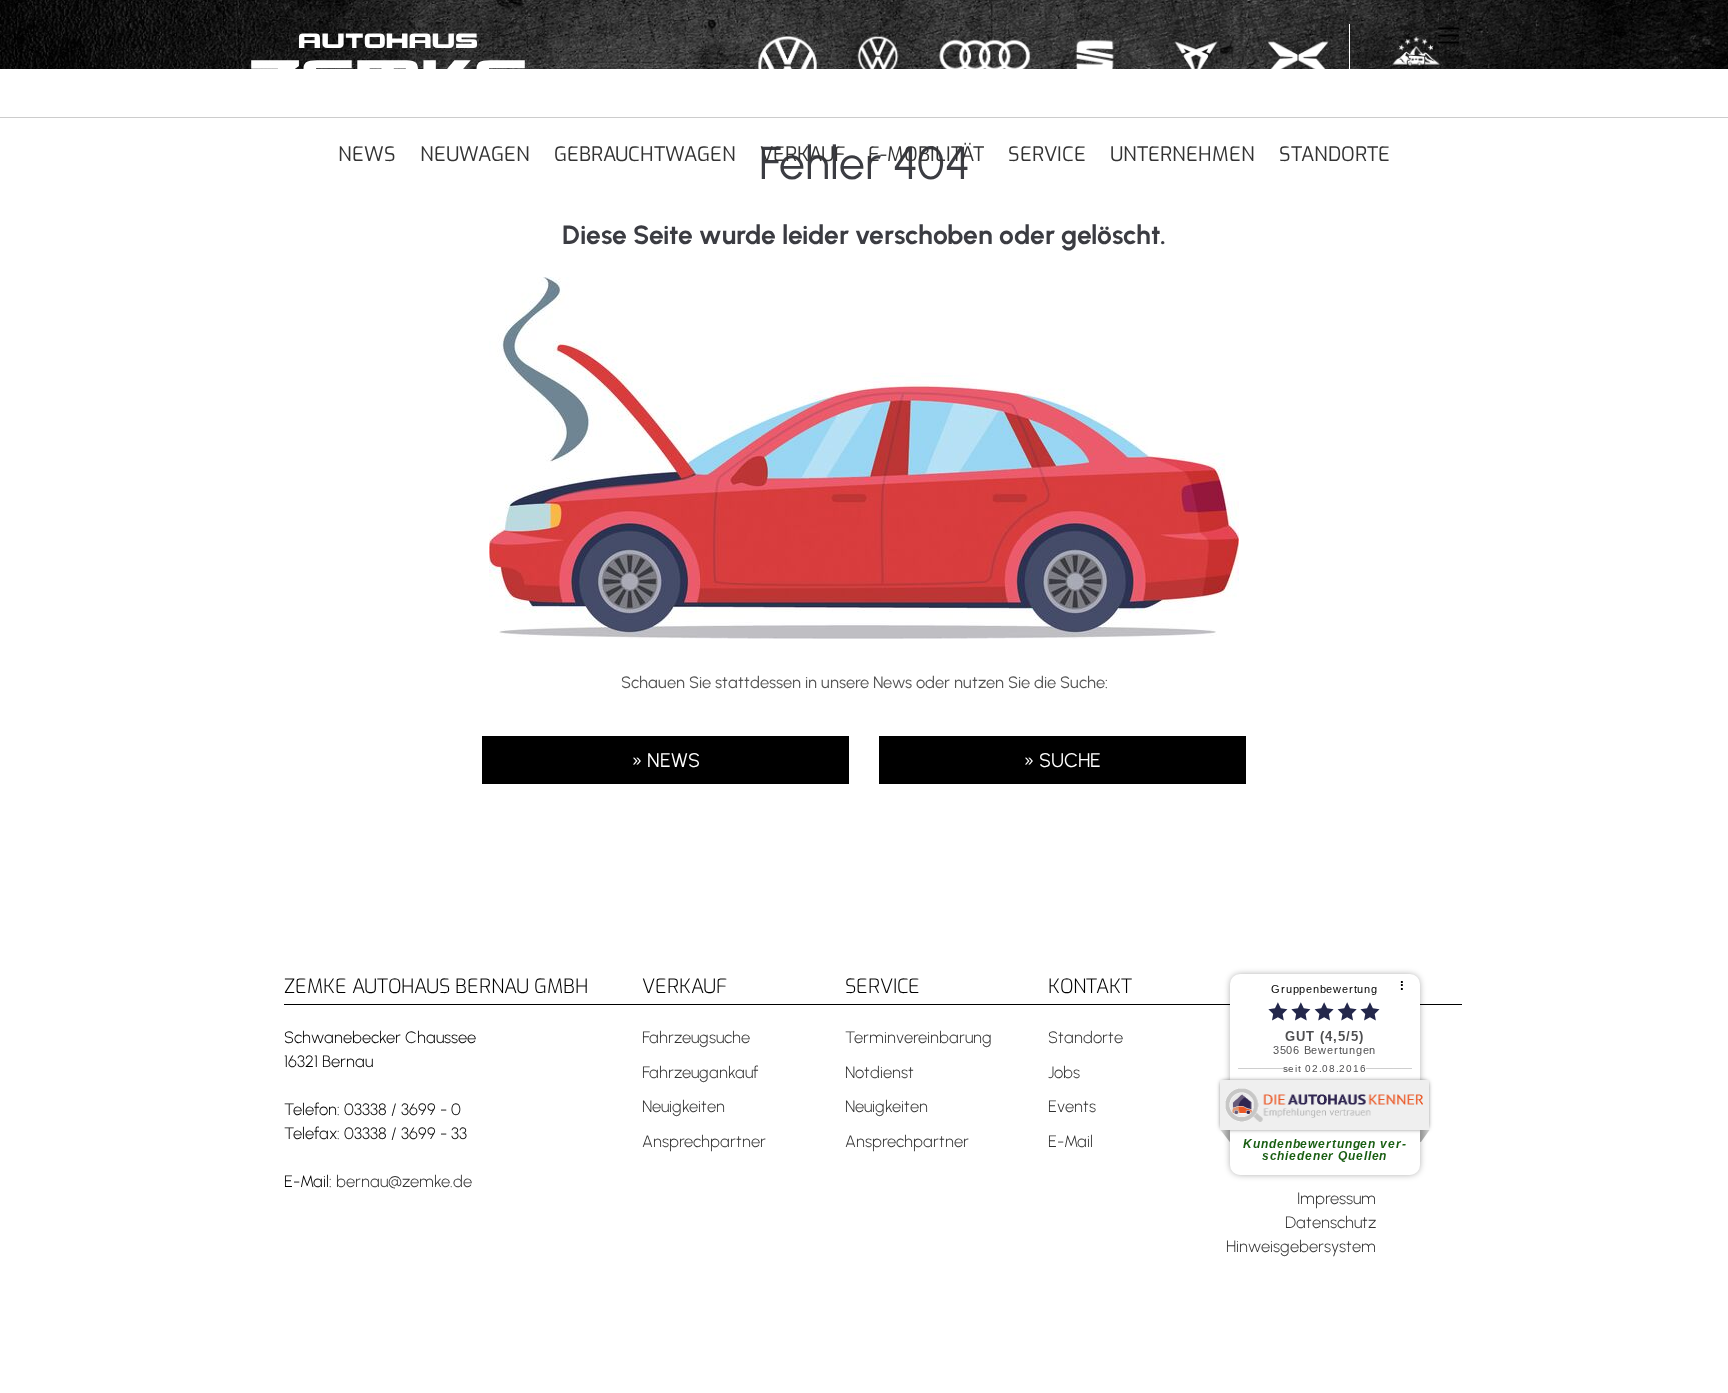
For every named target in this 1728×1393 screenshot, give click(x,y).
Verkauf (802, 154)
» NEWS (665, 760)
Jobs (1064, 1072)
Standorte (1334, 154)
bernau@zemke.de (404, 1181)
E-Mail (1070, 1141)
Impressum (1336, 1198)
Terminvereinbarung (918, 1037)
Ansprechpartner (704, 1141)
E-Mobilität (926, 154)
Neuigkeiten (683, 1106)
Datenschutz (1330, 1222)
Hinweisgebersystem (1301, 1246)
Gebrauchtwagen (645, 154)
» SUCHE (1062, 760)
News (367, 154)
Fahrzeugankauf (700, 1072)
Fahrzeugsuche (696, 1037)
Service (1047, 154)
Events (1072, 1106)
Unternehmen (1182, 154)
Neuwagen (475, 154)
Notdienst (879, 1072)
